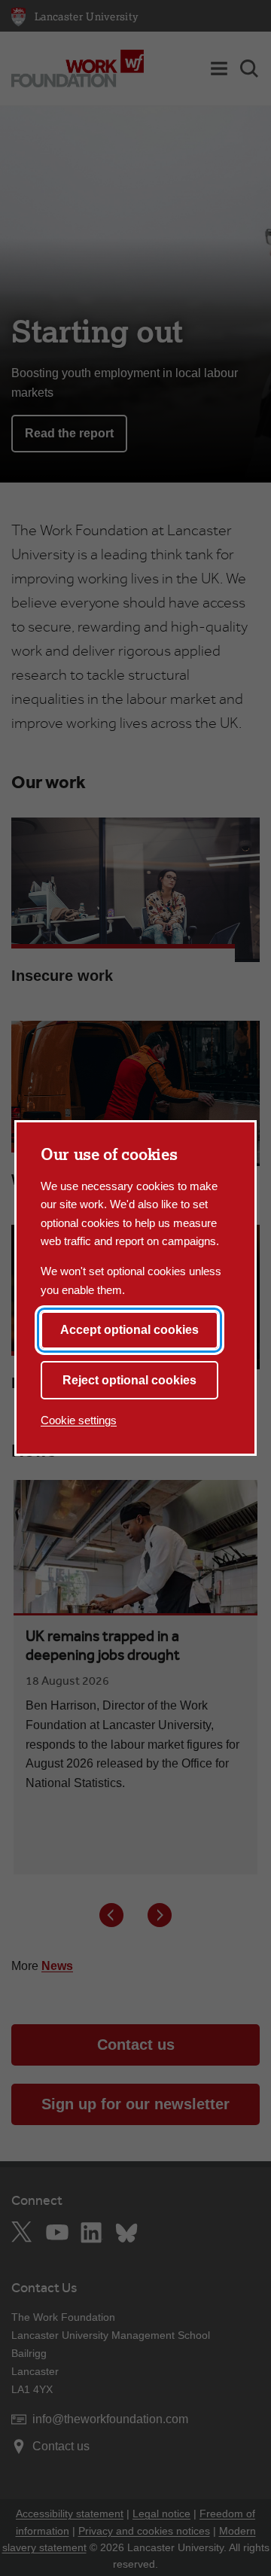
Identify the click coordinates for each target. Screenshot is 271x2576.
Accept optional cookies (129, 1330)
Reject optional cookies (129, 1380)
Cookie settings (79, 1420)
